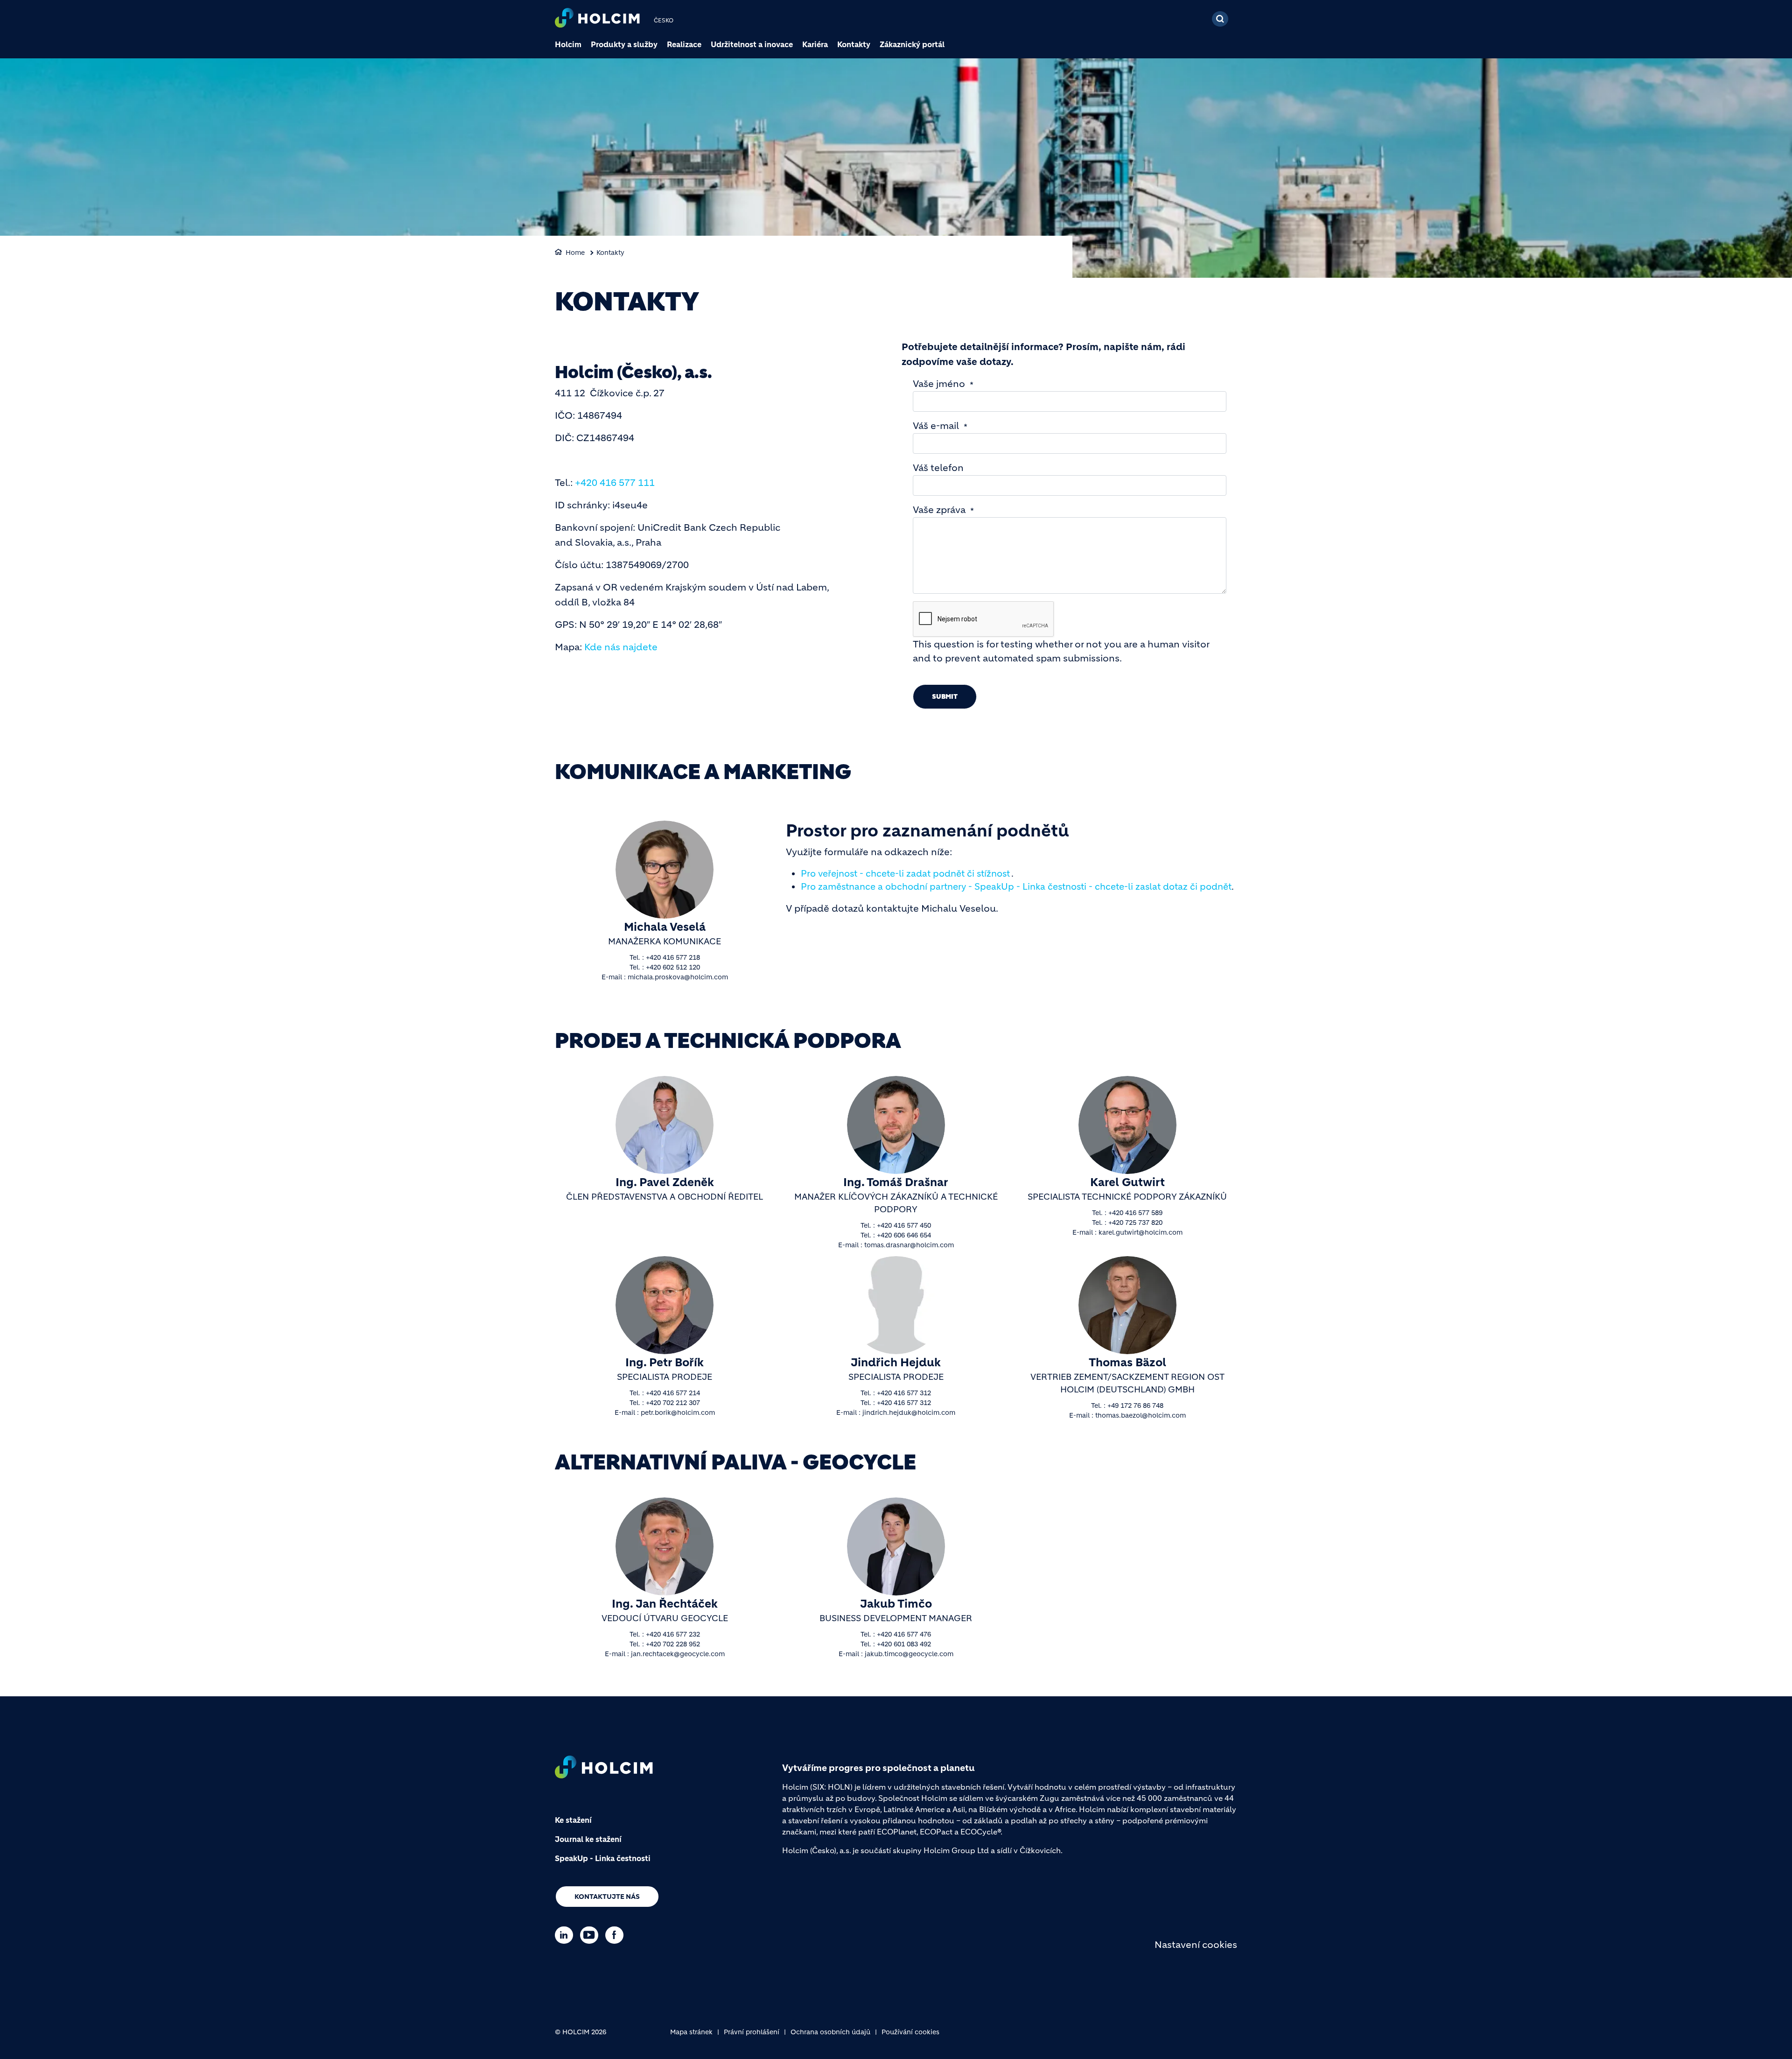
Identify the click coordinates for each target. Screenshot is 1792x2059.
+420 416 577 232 (673, 1634)
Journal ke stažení (588, 1839)
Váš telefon (938, 468)
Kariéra (815, 44)
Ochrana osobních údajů (830, 2032)
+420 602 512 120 (673, 967)
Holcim (568, 44)
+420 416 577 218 (673, 957)
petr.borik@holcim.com (678, 1412)
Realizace (684, 44)
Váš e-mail (936, 426)
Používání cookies (910, 2032)
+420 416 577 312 (904, 1393)
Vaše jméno (939, 384)
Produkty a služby (624, 44)
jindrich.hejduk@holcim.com (909, 1412)
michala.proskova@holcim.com (678, 977)
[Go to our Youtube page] (591, 1935)
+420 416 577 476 (904, 1634)
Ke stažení (573, 1820)
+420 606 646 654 (904, 1235)
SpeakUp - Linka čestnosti (603, 1858)
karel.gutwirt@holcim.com (1141, 1232)
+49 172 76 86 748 (1135, 1405)
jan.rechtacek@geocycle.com (678, 1654)
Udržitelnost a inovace (752, 44)
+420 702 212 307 (673, 1403)
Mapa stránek (691, 2032)
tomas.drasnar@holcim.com (909, 1245)
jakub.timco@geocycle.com (909, 1654)
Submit (945, 696)
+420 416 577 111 (615, 483)
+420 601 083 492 (904, 1644)
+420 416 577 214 (673, 1393)
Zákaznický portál (912, 44)
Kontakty (854, 44)
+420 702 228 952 (673, 1644)
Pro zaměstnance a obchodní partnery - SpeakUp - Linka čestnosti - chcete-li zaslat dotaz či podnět (1016, 887)
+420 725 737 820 (1135, 1223)
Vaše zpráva (939, 510)
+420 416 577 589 (1135, 1213)
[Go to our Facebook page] (617, 1935)
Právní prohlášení (752, 2032)
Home (575, 253)
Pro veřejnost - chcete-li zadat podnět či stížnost (905, 874)
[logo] (597, 19)
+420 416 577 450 (904, 1225)
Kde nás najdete (621, 647)
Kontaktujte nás (607, 1897)
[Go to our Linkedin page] (566, 1935)
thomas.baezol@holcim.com (1141, 1415)
